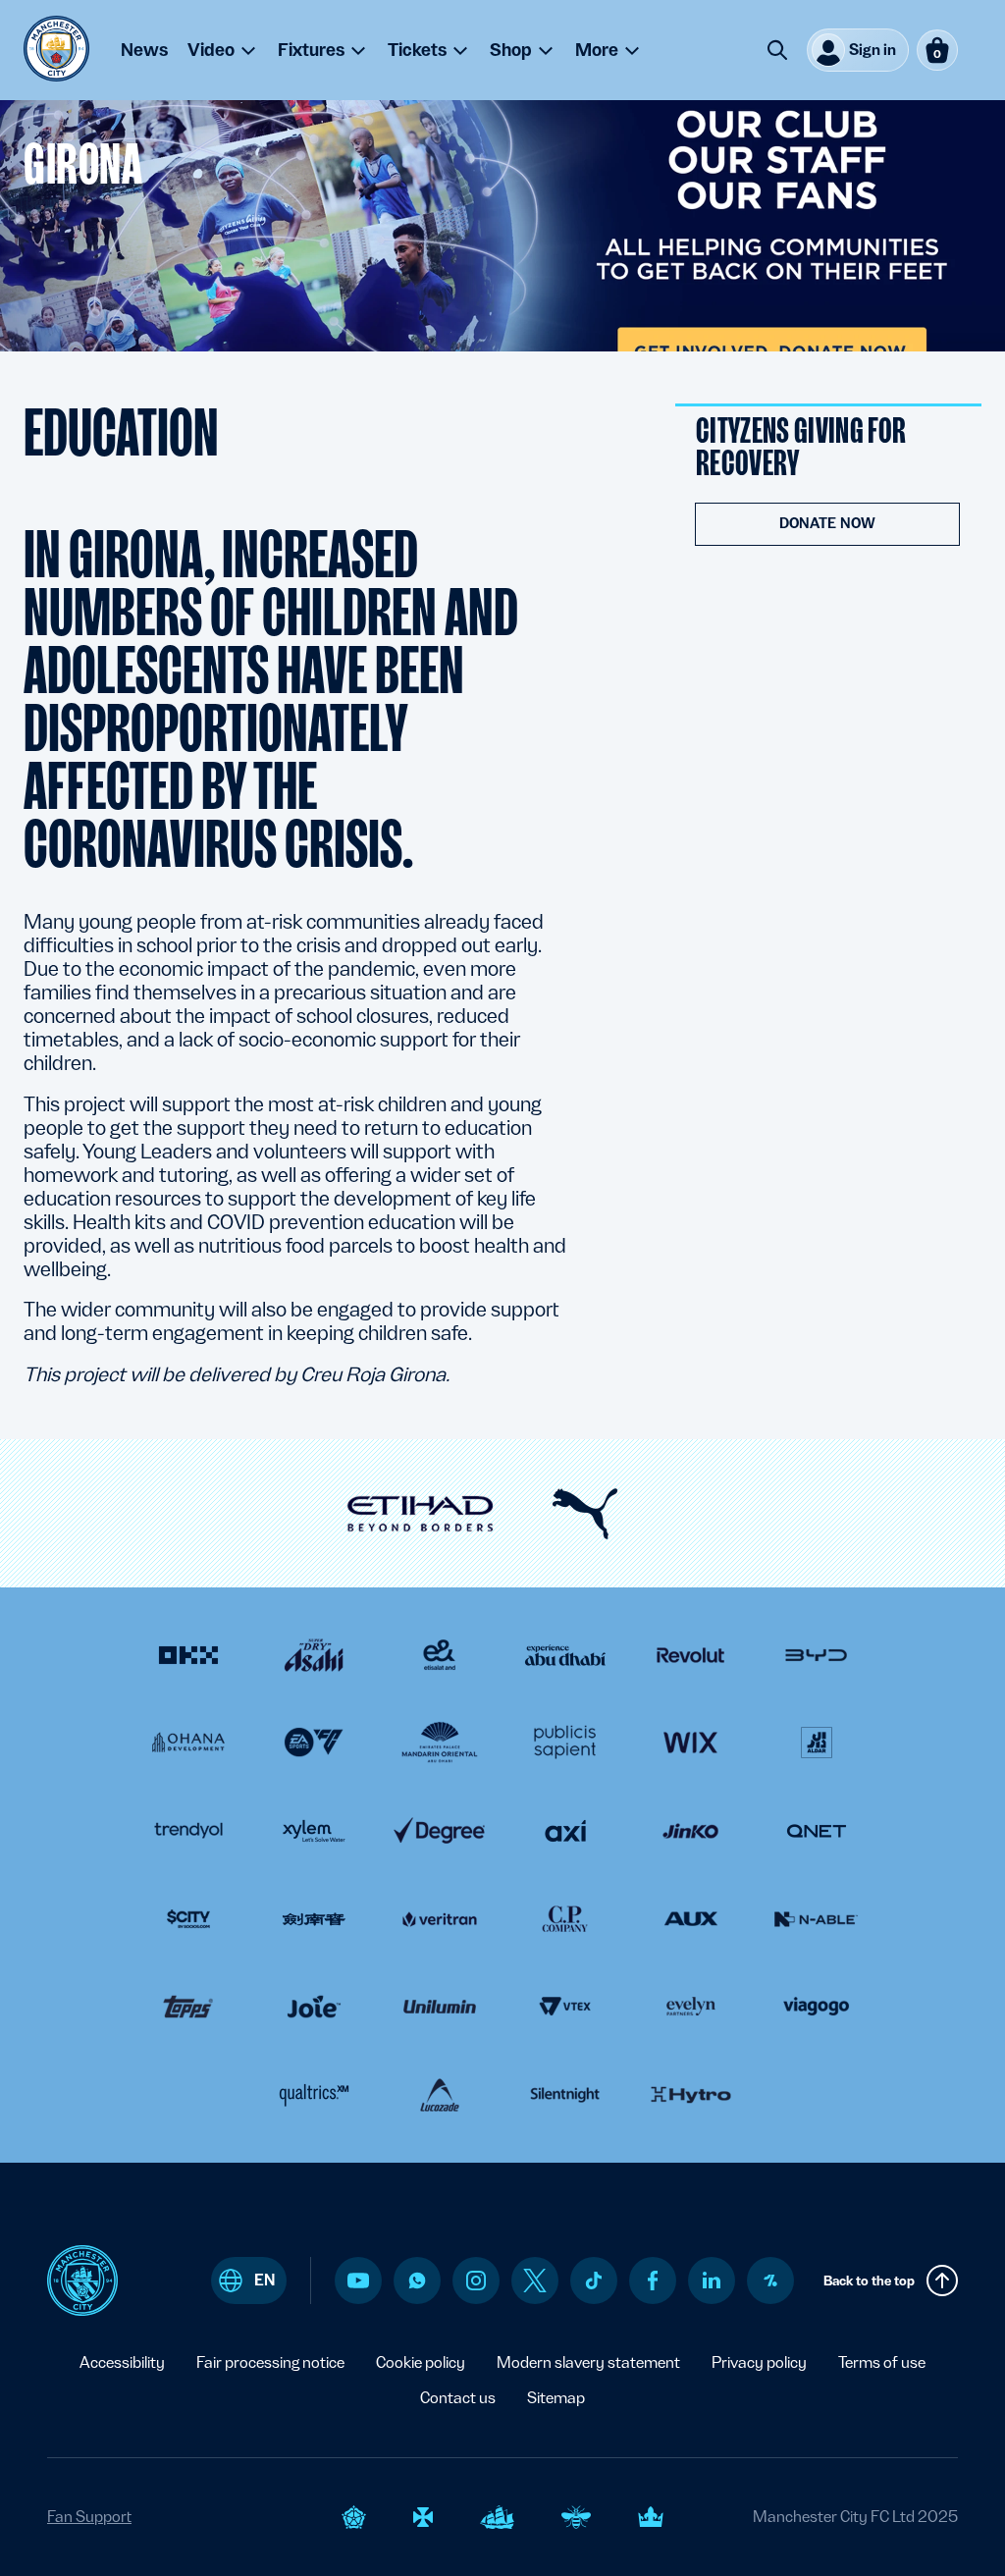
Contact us (458, 2398)
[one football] (770, 2281)
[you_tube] (358, 2281)
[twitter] (535, 2281)
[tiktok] (594, 2281)
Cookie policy (421, 2362)
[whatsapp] (417, 2281)
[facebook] (653, 2281)
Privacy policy (759, 2362)
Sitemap (556, 2398)
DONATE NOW (827, 523)
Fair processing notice (270, 2362)
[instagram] (476, 2281)
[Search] (777, 50)
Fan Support (89, 2517)
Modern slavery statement (588, 2362)
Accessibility (122, 2362)
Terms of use (882, 2362)
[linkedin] (712, 2280)
